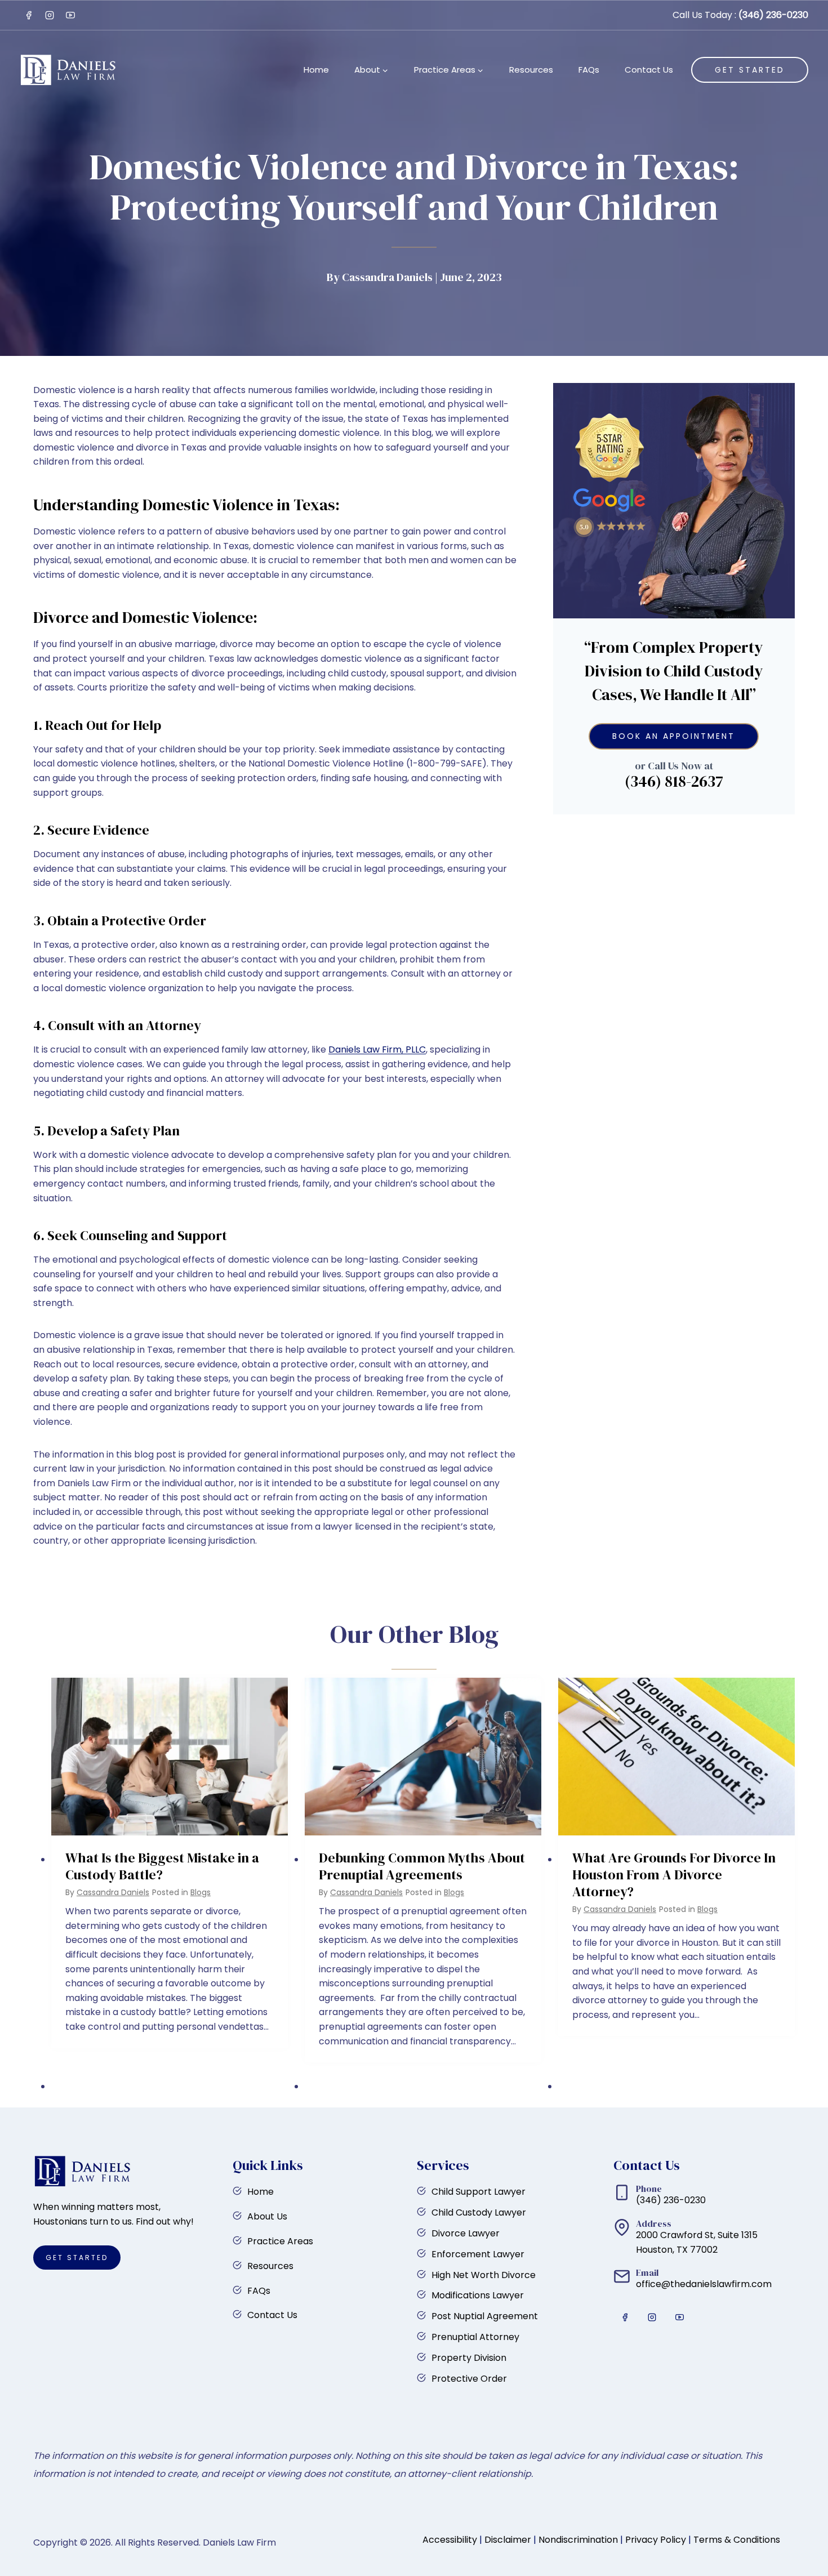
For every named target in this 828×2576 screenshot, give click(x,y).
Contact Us (649, 70)
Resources (531, 70)
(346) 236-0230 (773, 15)
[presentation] (170, 1757)
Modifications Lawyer (478, 2295)
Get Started (750, 70)
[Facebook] (29, 15)
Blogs (201, 1892)
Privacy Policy (656, 2540)
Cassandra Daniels (113, 1892)
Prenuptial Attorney (475, 2337)
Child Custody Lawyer (479, 2212)
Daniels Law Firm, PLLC (377, 1049)
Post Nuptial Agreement (485, 2316)
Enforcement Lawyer (478, 2254)
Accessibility (450, 2540)
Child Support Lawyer (478, 2192)
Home (316, 70)
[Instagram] (50, 15)
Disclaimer (508, 2540)
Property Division (469, 2358)
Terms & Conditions (737, 2540)
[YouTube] (70, 15)
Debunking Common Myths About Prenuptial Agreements (422, 1866)
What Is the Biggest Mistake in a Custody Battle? (162, 1866)
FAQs (589, 70)
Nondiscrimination (578, 2540)
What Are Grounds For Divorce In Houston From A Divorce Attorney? (674, 1875)
